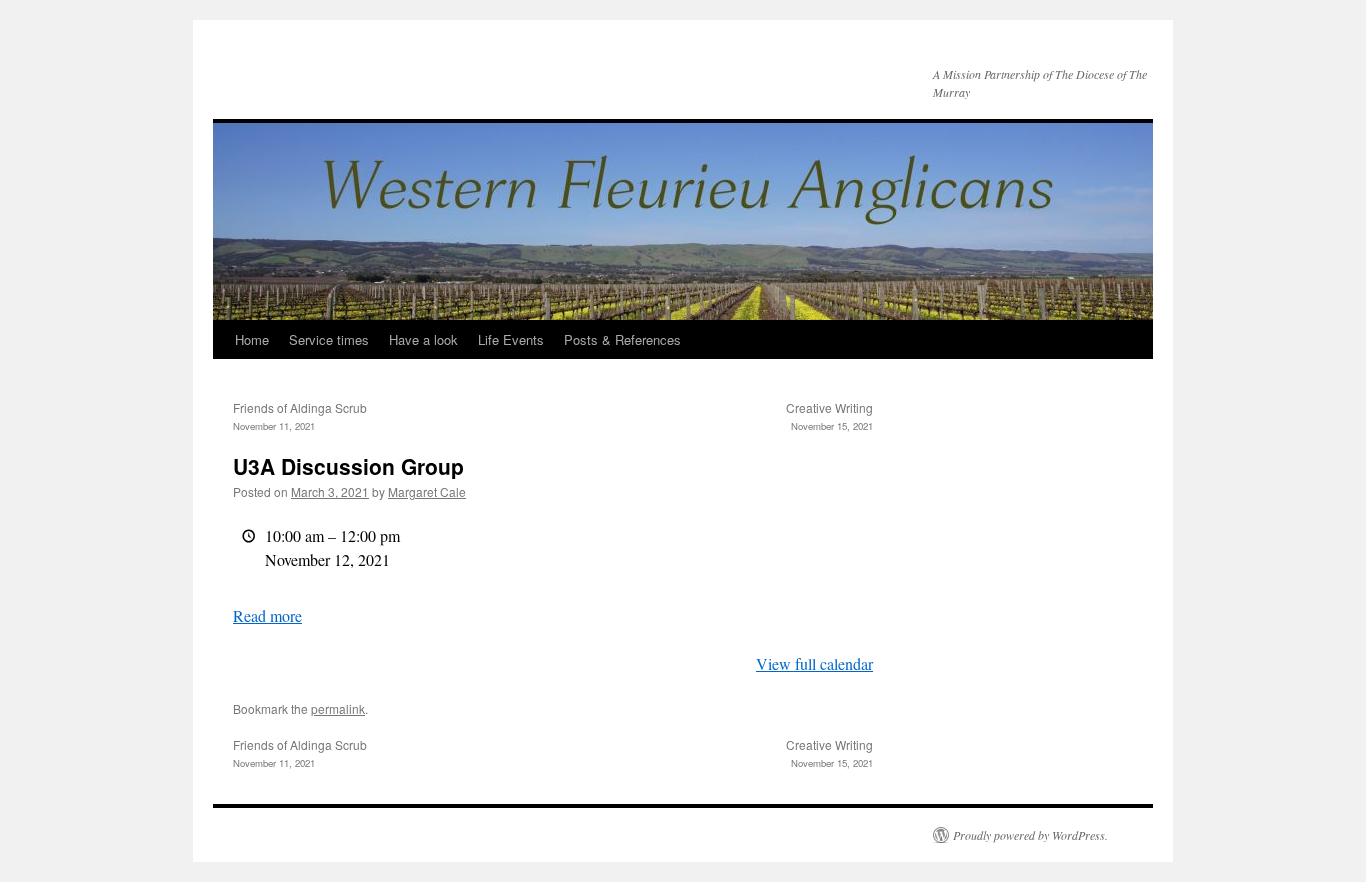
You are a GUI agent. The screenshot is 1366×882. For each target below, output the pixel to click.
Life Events (511, 339)
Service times (329, 339)
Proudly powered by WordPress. (1030, 835)
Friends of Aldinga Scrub (300, 416)
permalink (338, 708)
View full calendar (814, 663)
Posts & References (622, 339)
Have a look (423, 339)
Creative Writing (829, 416)
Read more (267, 615)
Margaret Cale (427, 491)
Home (252, 339)
